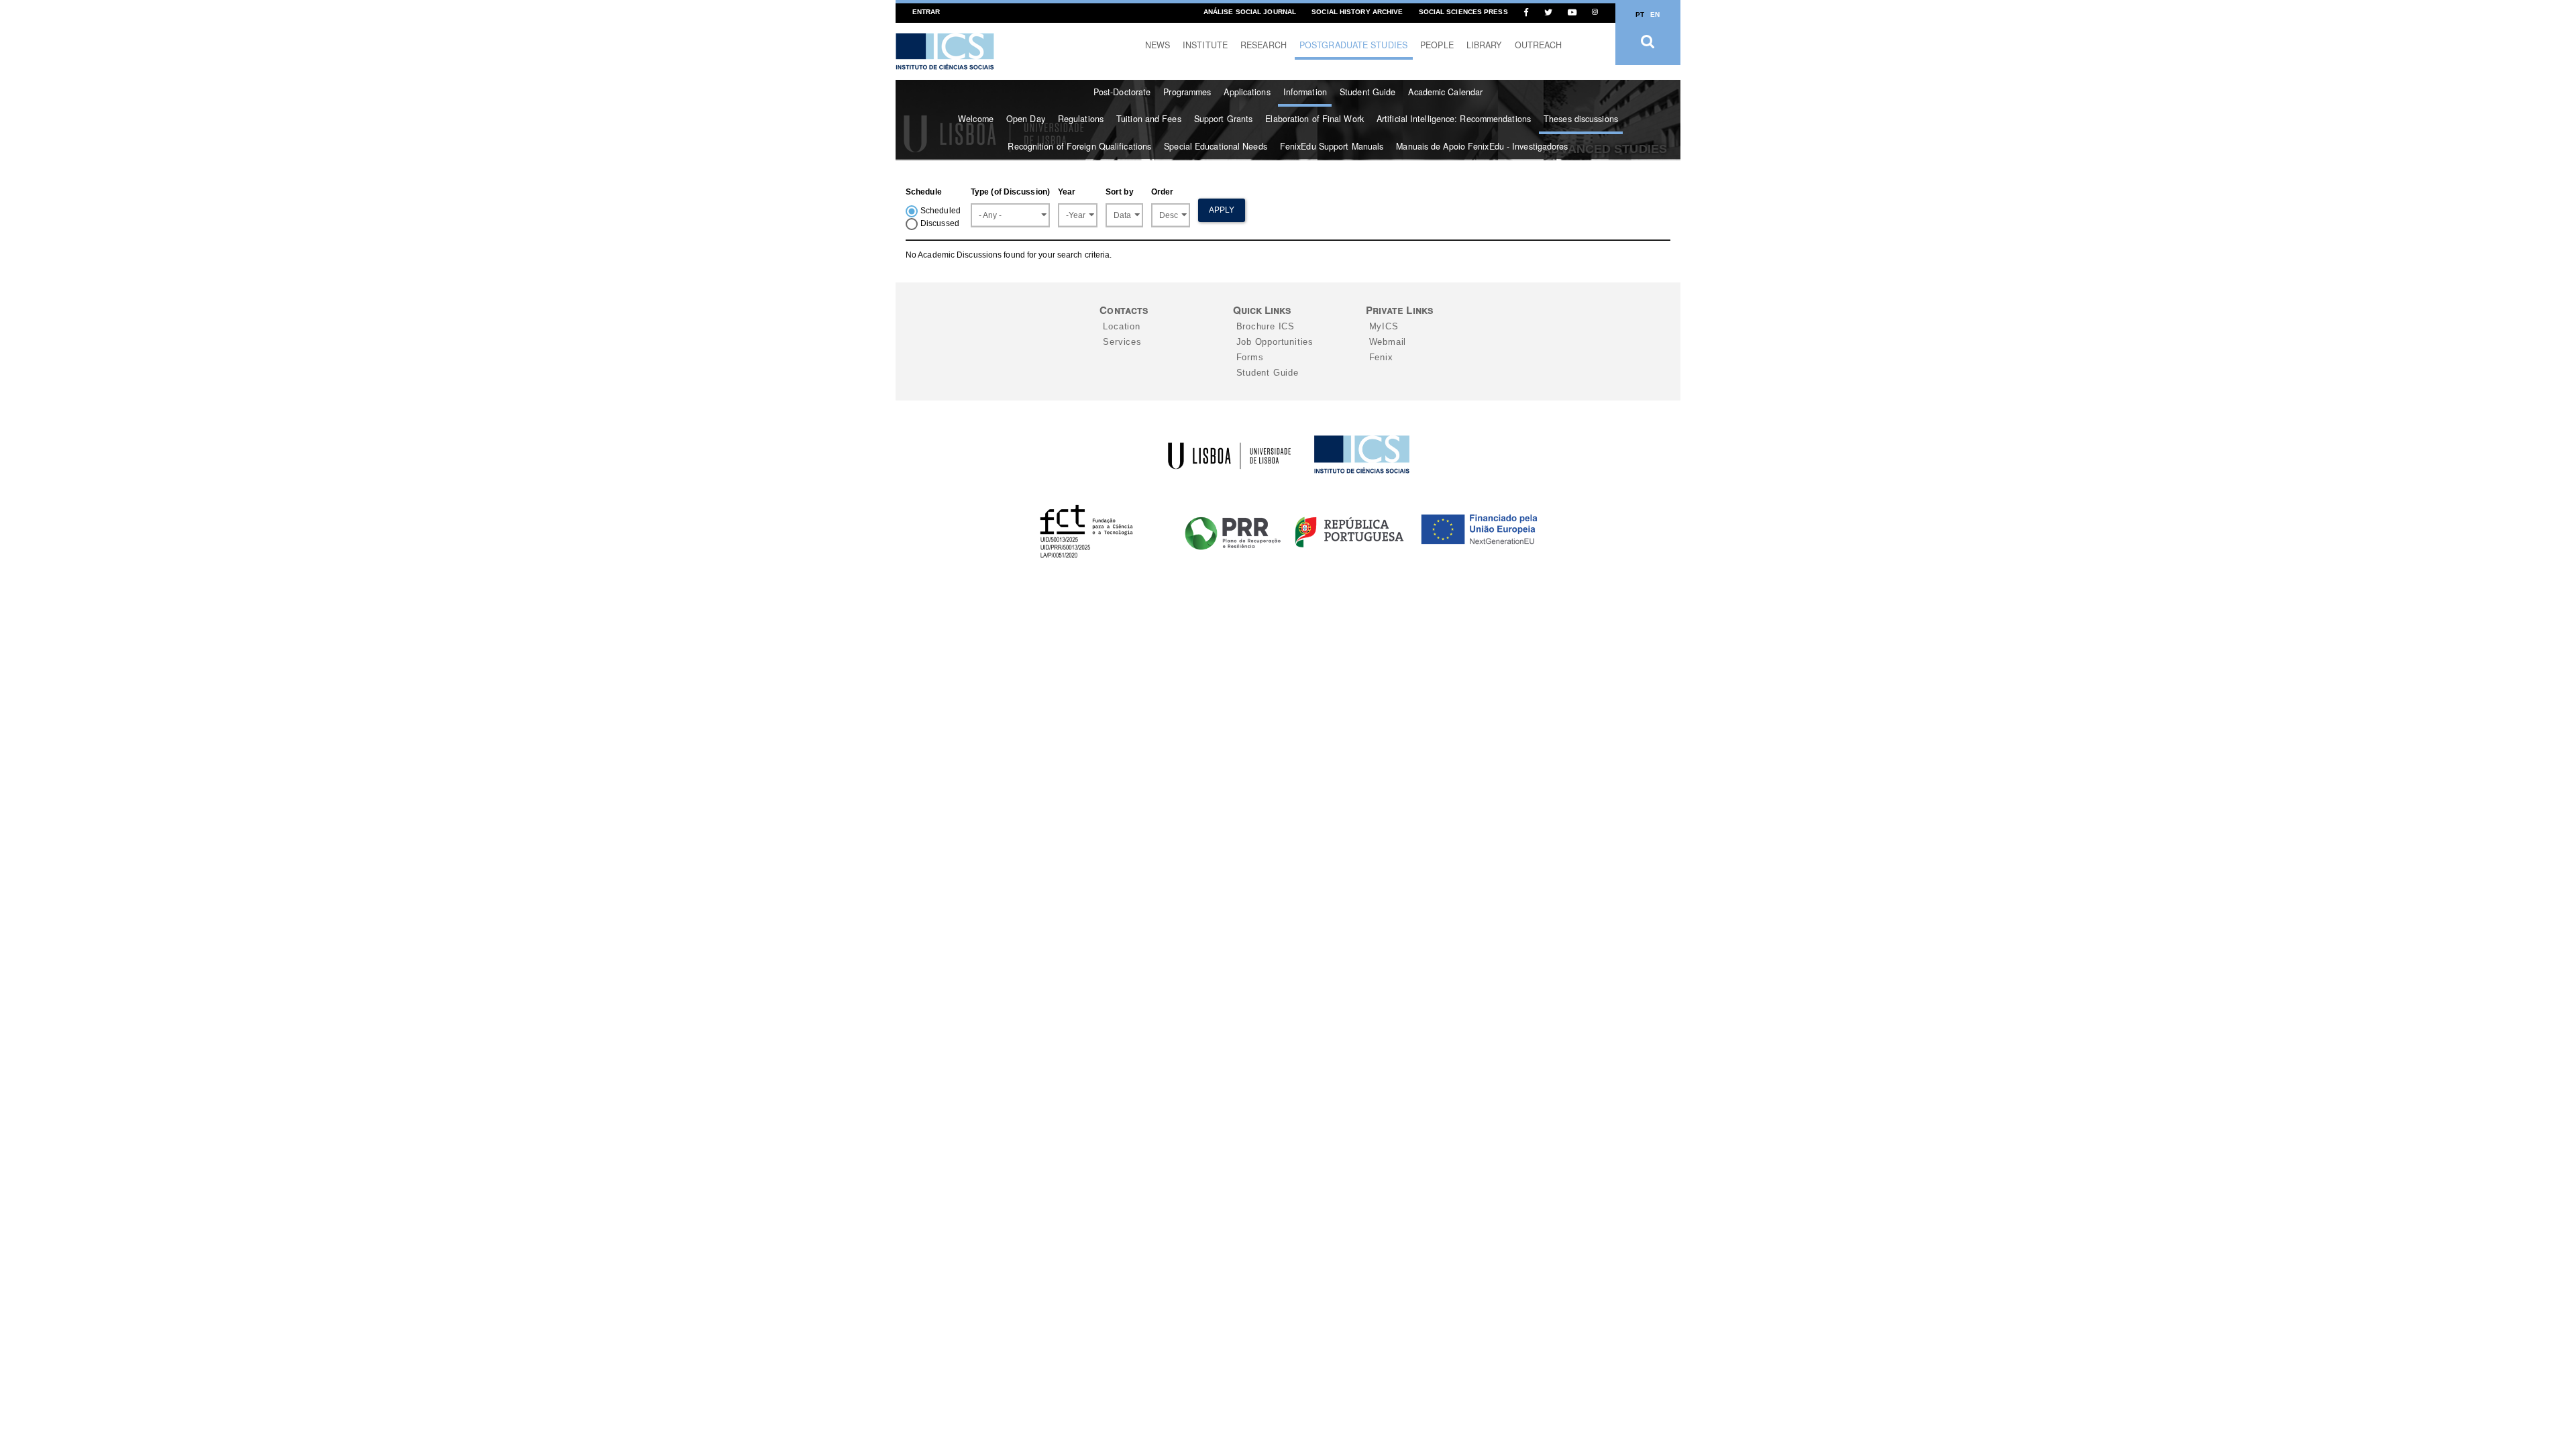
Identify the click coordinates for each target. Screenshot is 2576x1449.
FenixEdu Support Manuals (1332, 146)
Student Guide (1367, 92)
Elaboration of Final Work (1314, 119)
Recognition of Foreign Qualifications (1079, 146)
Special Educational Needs (1216, 146)
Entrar (926, 12)
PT (1640, 14)
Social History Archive (1357, 12)
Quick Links (1262, 310)
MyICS (1384, 326)
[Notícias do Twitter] (1548, 12)
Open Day (1026, 119)
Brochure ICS (1266, 326)
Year (1067, 192)
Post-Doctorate (1122, 92)
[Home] (945, 51)
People (1437, 45)
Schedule (924, 192)
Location (1121, 326)
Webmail (1388, 342)
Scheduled (941, 211)
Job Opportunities (1275, 342)
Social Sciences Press (1463, 12)
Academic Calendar (1445, 92)
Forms (1250, 357)
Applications (1247, 92)
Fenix (1381, 357)
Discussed (940, 223)
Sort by (1120, 192)
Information (1305, 92)
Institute (1205, 45)
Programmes (1187, 92)
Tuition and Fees (1149, 119)
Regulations (1081, 119)
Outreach (1539, 45)
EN (1655, 14)
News (1158, 45)
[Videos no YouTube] (1572, 12)
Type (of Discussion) (1010, 192)
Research (1264, 45)
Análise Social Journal (1250, 12)
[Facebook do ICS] (1526, 12)
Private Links (1399, 310)
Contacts (1124, 310)
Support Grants (1223, 119)
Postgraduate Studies (1353, 45)
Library (1484, 45)
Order (1163, 192)
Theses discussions (1581, 119)
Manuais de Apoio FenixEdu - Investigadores (1482, 146)
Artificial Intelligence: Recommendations (1454, 119)
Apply (1222, 210)
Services (1122, 342)
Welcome (976, 119)
